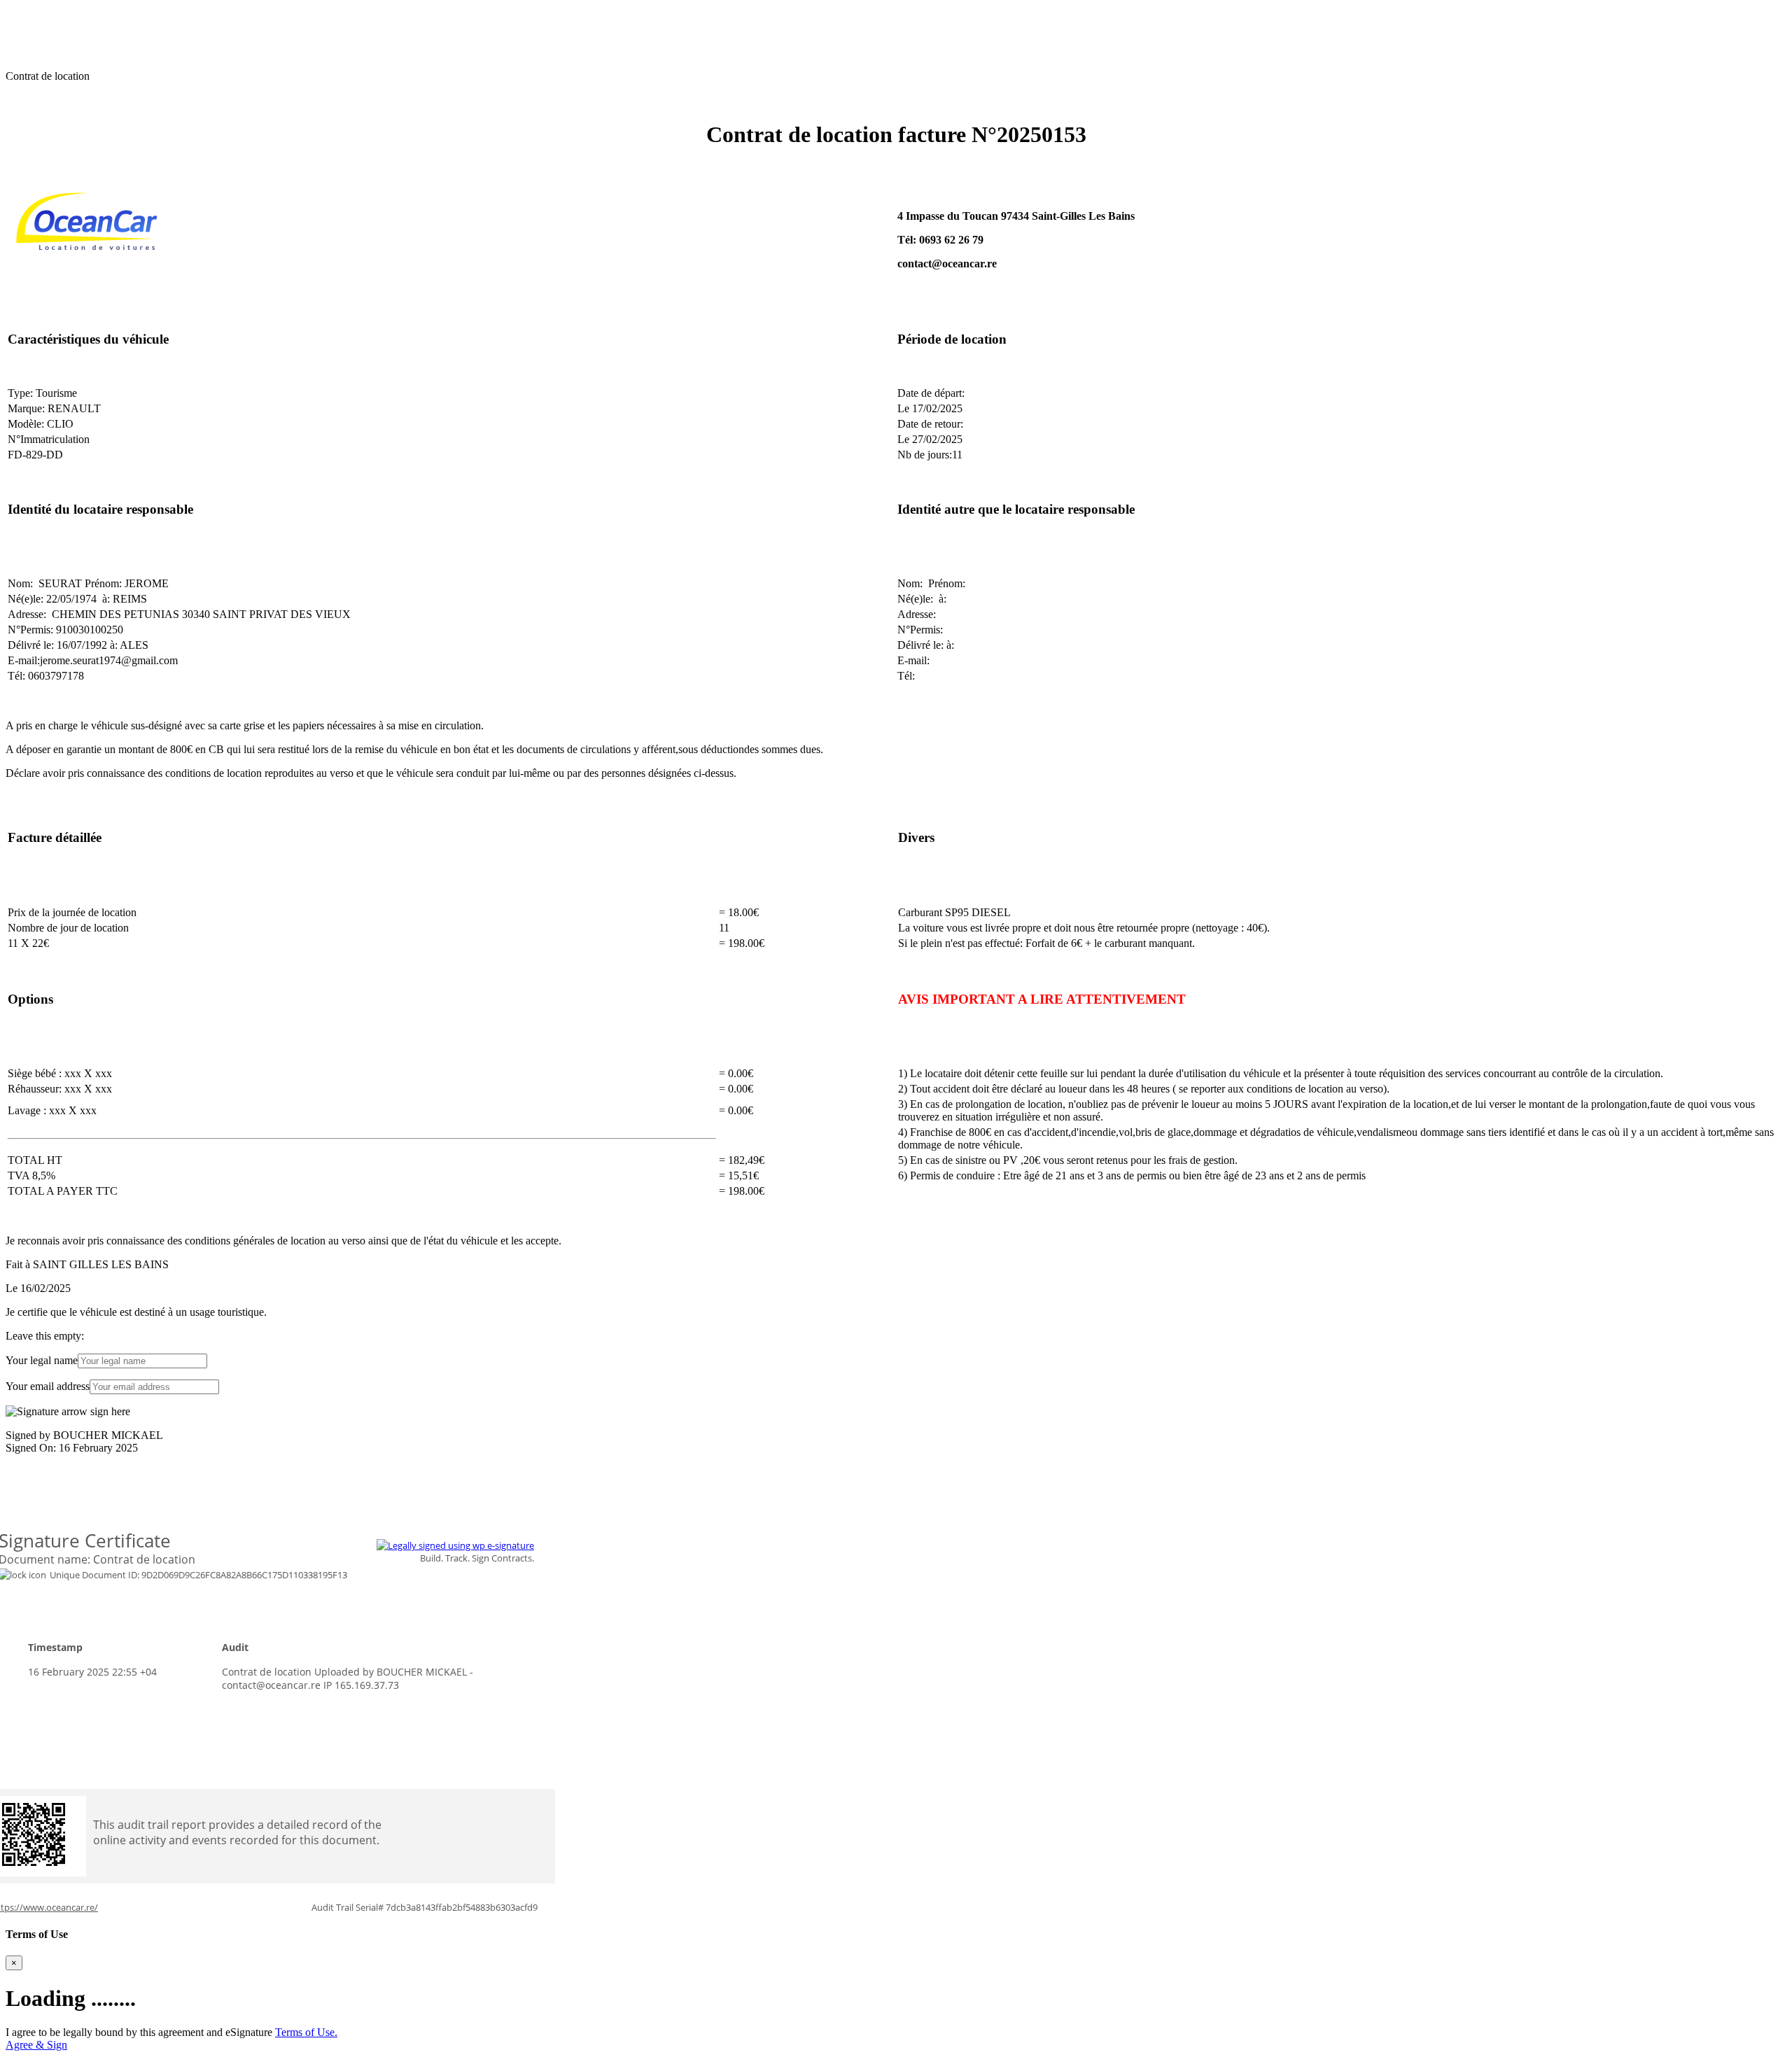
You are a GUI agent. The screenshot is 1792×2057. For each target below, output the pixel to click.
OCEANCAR (37, 12)
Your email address (48, 1386)
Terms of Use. (306, 2032)
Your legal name (42, 1360)
